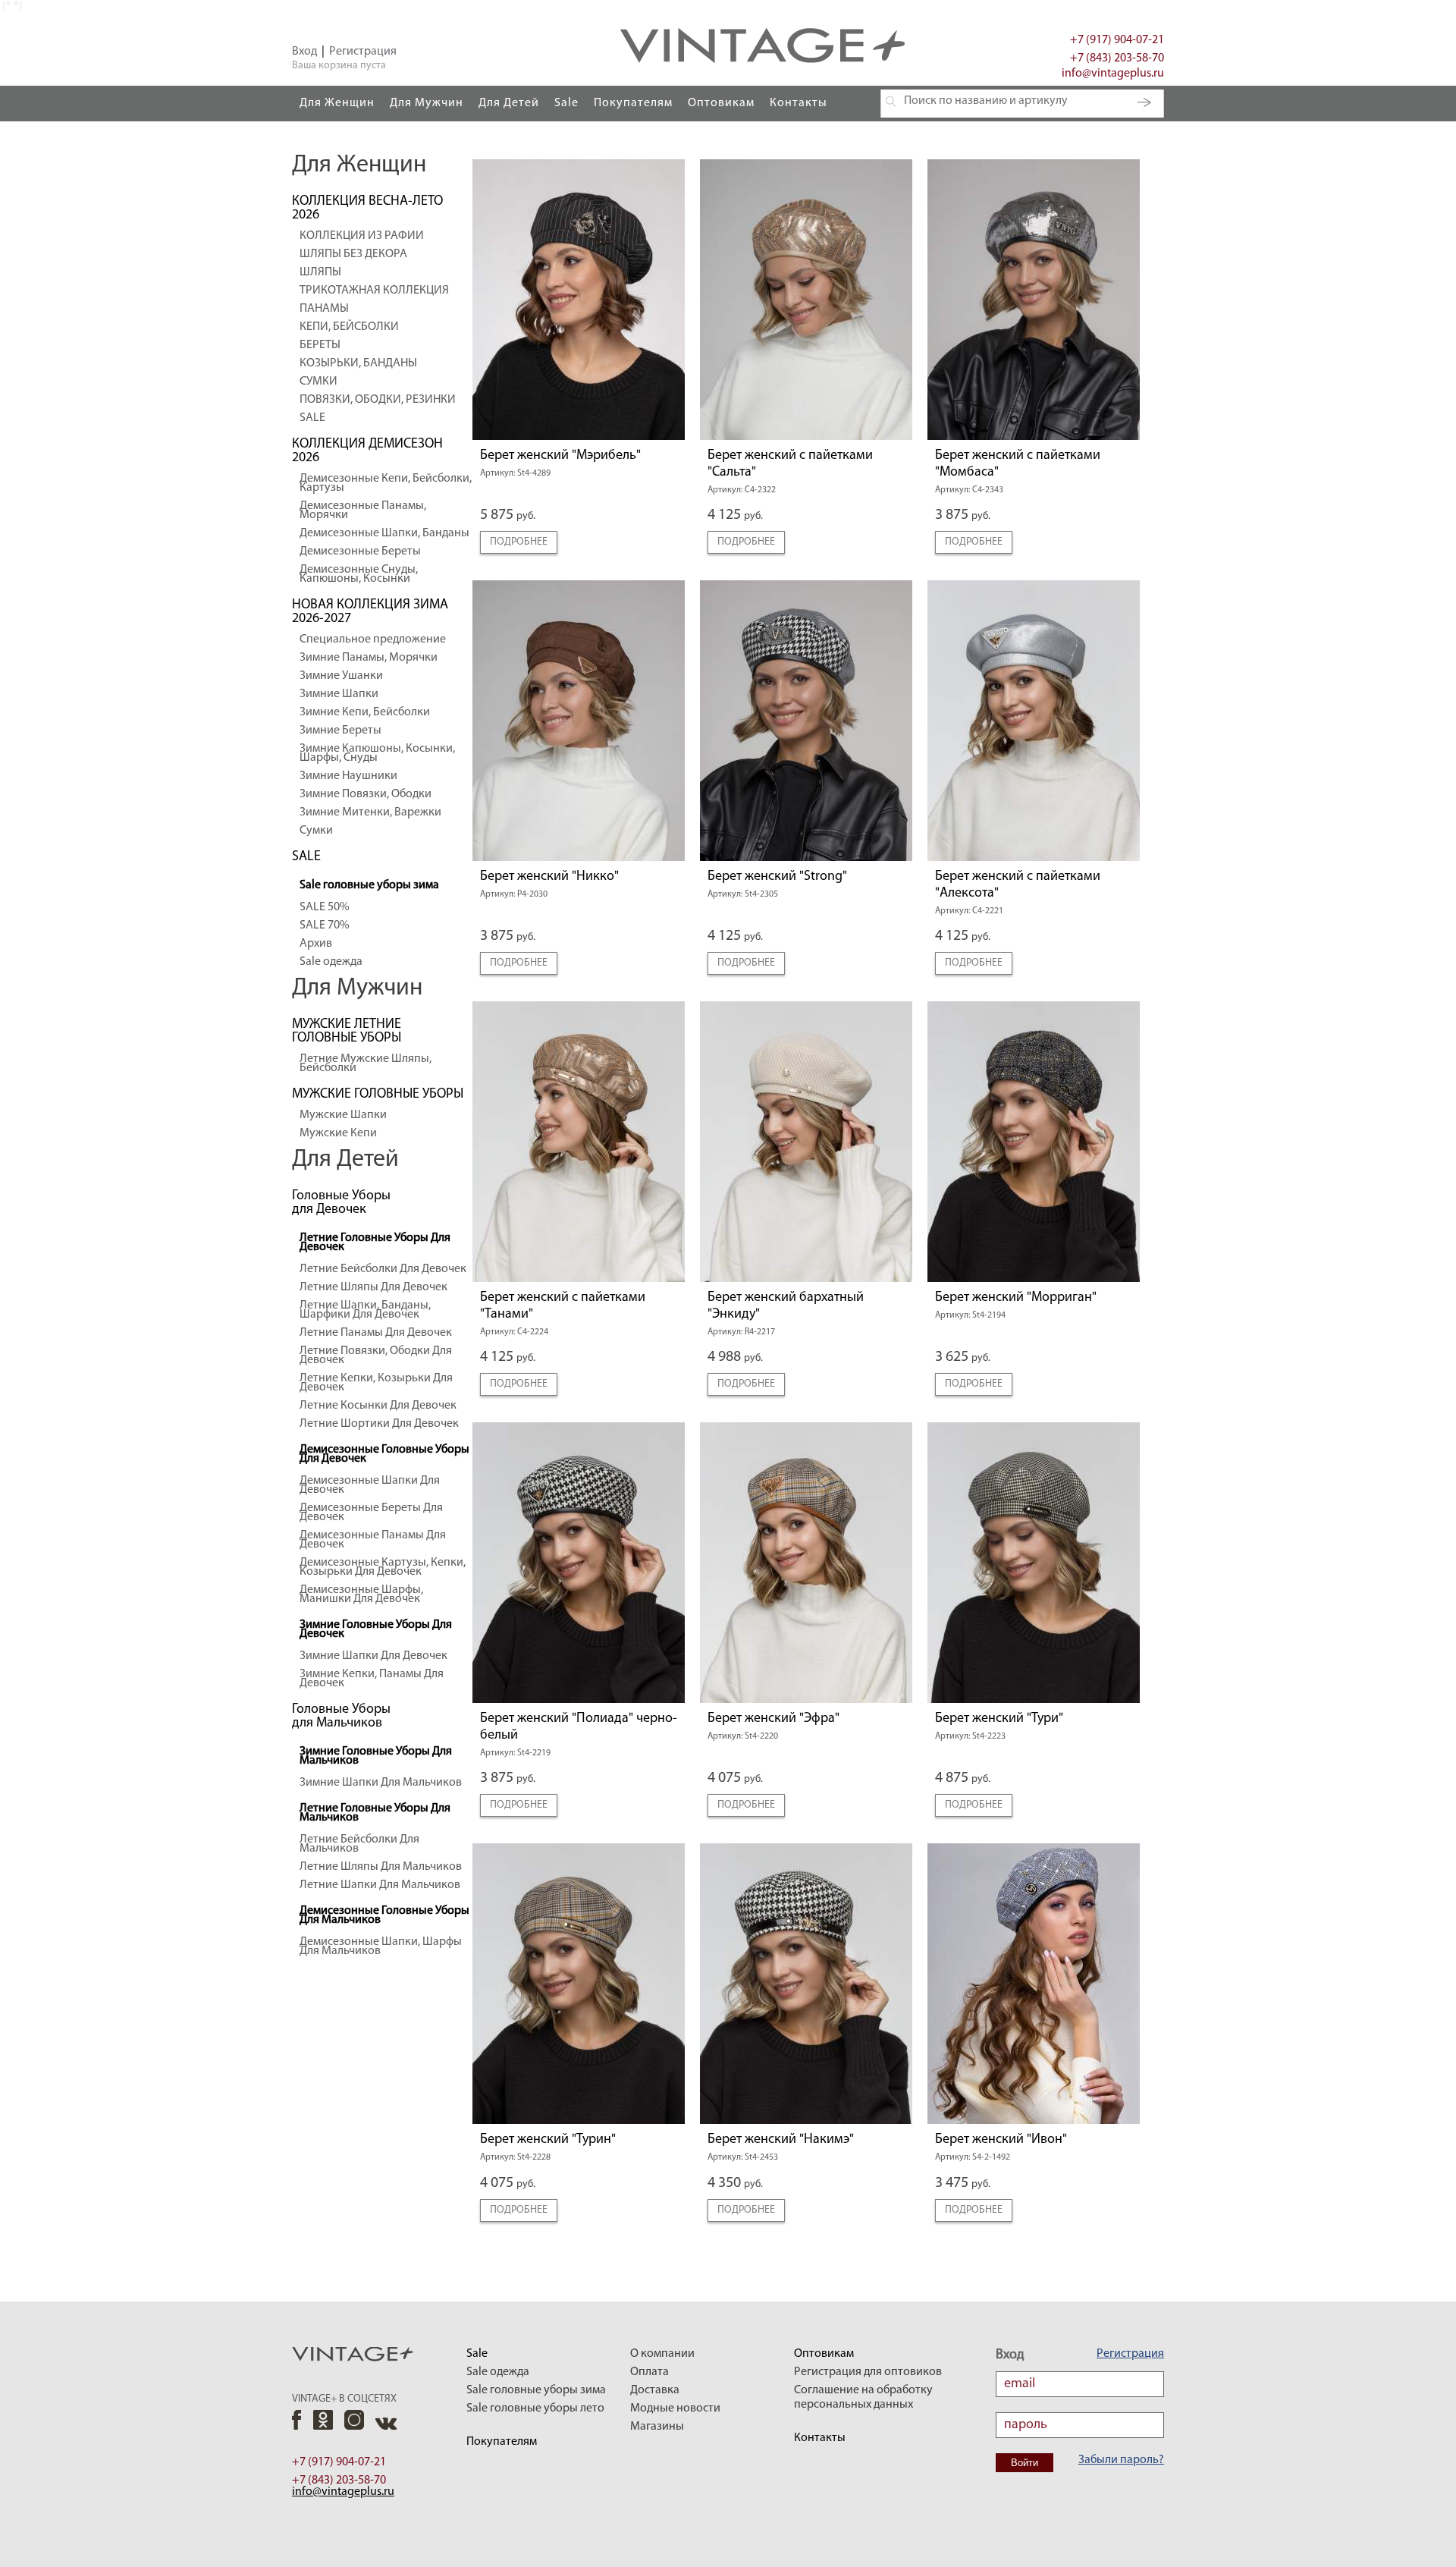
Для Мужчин (427, 103)
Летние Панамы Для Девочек (376, 1333)
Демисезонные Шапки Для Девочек (370, 1485)
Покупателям (633, 103)
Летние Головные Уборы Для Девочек (375, 1243)
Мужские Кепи (338, 1133)
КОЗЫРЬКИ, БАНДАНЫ (358, 363)
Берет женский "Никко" (549, 877)
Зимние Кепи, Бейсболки (365, 712)
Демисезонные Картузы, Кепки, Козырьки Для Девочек (383, 1567)
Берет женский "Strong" (777, 877)
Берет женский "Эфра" (773, 1719)
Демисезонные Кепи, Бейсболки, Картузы (386, 483)
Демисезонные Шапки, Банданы (384, 533)
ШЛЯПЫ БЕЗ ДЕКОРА (353, 254)
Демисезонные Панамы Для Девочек (373, 1540)
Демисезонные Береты (360, 551)
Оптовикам (721, 103)
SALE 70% (325, 925)
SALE (312, 418)
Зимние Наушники (348, 776)
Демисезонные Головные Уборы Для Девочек (384, 1454)
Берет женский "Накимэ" (781, 2140)
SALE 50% (325, 907)
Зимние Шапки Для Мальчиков (381, 1783)
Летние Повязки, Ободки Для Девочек (376, 1356)
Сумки (316, 831)
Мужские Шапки (343, 1115)
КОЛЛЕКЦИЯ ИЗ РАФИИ (362, 236)
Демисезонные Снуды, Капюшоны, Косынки (359, 574)
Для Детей (509, 103)
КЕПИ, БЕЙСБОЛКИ (349, 327)
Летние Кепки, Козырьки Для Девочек (376, 1383)
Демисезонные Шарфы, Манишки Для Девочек (361, 1595)
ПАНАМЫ (324, 309)
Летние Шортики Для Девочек (379, 1424)
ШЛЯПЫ (320, 272)
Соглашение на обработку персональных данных (863, 2397)
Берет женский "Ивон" (1001, 2140)
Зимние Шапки (339, 694)
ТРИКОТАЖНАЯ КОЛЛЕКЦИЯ (374, 291)
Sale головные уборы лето (535, 2408)
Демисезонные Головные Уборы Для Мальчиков (384, 1915)
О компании (662, 2354)
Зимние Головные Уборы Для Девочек (376, 1629)
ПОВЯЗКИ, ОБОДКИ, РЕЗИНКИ (378, 400)
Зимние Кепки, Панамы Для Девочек (372, 1679)
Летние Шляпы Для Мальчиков (381, 1867)
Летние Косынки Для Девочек (378, 1406)
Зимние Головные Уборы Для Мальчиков (376, 1756)
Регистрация (363, 52)
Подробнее (519, 542)
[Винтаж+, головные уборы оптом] (763, 7)
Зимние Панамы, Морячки (369, 658)
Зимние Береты (340, 731)
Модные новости (675, 2408)
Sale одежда (331, 962)
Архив (316, 944)
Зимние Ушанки (341, 676)
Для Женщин (337, 103)
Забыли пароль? (1121, 2460)
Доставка (655, 2390)
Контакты (799, 103)
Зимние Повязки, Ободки (366, 794)
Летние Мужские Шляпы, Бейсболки (366, 1064)
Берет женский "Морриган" (1016, 1298)
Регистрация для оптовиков (868, 2372)
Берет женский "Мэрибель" (560, 456)
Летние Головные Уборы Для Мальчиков (375, 1813)
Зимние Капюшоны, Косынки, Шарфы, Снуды (377, 753)
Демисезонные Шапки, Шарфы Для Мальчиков (381, 1946)
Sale (566, 103)
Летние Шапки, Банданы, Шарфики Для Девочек (365, 1310)
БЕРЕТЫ (320, 345)
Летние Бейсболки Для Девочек (383, 1269)
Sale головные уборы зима (369, 885)
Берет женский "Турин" (548, 2140)
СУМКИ (318, 382)
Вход (304, 52)
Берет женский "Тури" (999, 1719)
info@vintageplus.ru (1113, 74)
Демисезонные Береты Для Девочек (371, 1513)
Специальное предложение (373, 639)
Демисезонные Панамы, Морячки (363, 511)
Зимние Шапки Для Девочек (373, 1656)
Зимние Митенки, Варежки (370, 812)
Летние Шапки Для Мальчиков (380, 1885)
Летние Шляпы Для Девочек (373, 1287)
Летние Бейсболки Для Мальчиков (359, 1844)
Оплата (650, 2372)
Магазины (657, 2427)
